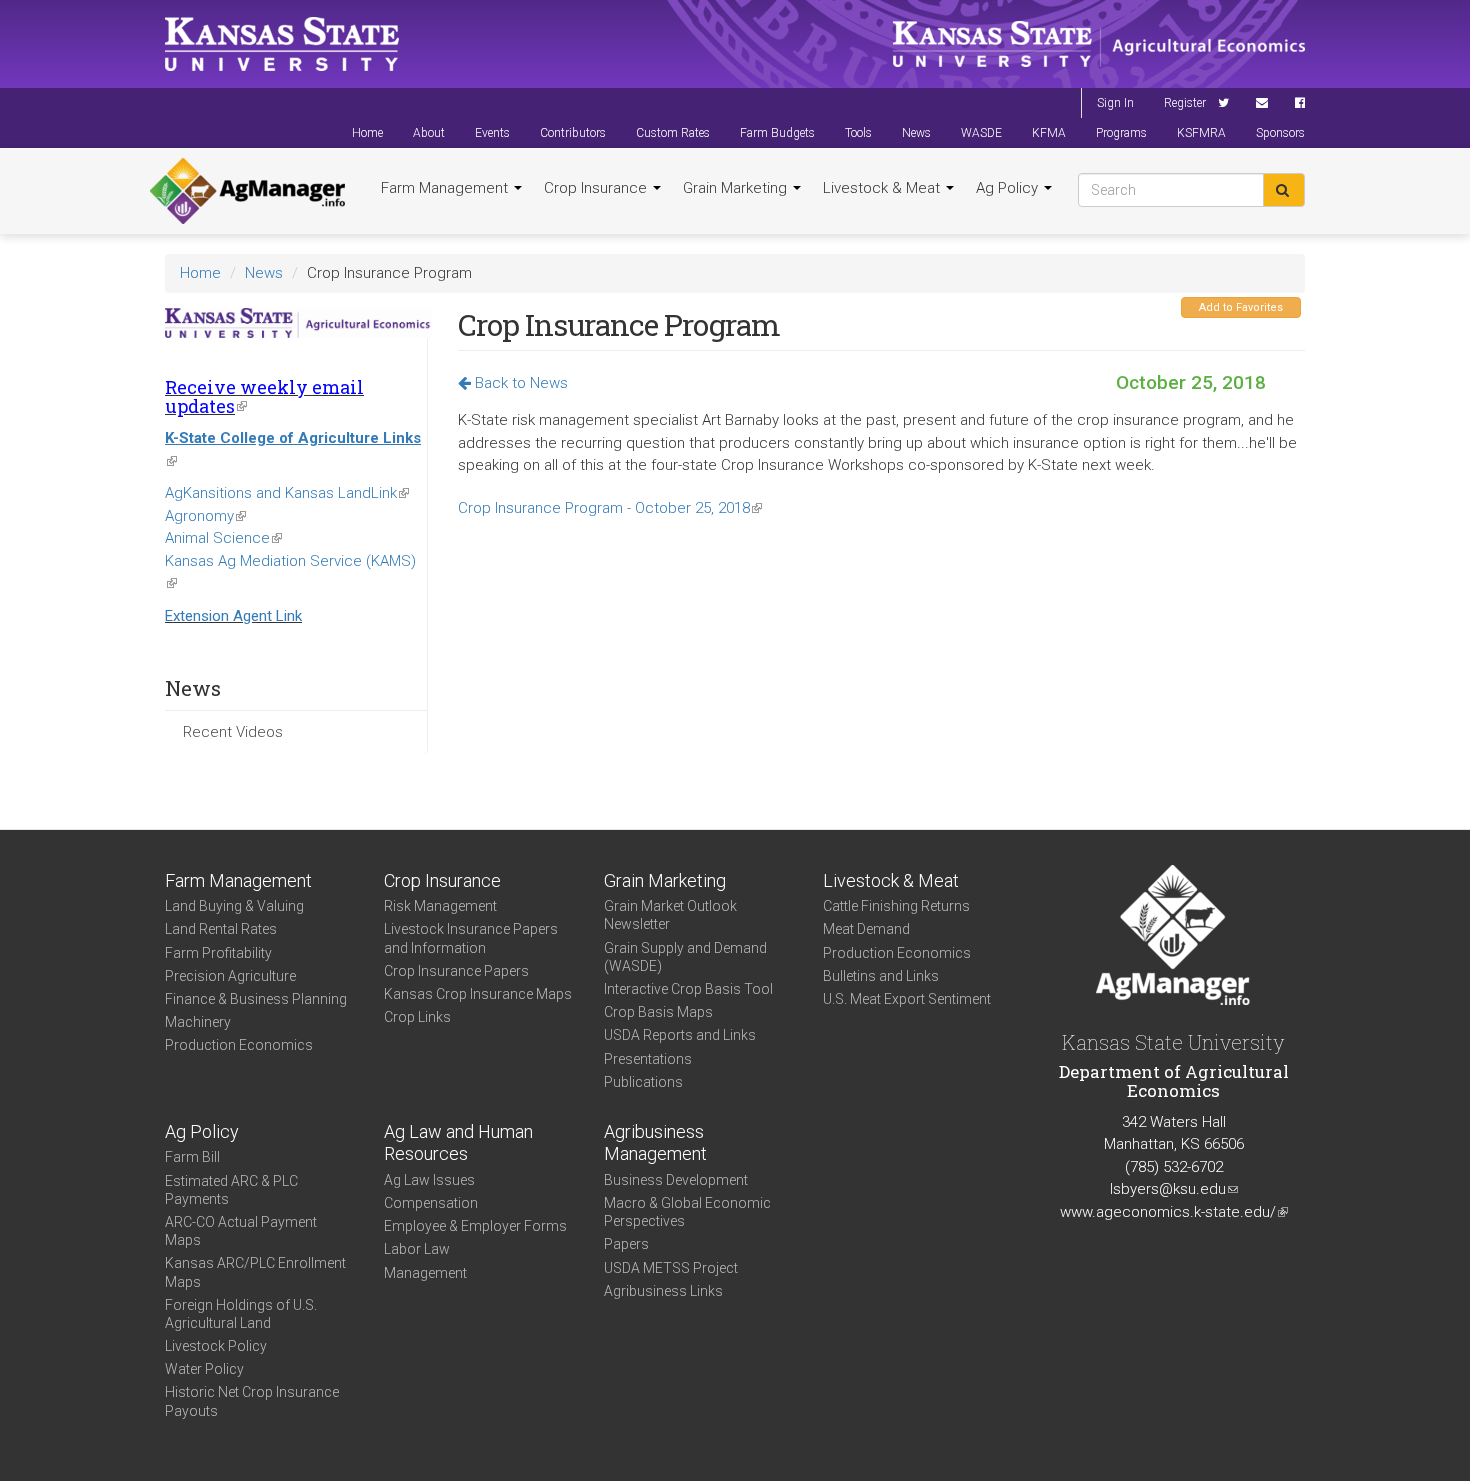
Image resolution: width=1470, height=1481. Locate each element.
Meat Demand (866, 929)
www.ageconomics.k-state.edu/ (1174, 1212)
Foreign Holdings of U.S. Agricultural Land (241, 1314)
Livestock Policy (216, 1346)
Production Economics (239, 1045)
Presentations (648, 1059)
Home (367, 133)
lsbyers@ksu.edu (1174, 1189)
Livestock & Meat (883, 188)
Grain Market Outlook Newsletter (670, 915)
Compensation (431, 1203)
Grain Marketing (737, 188)
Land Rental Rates (221, 929)
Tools (858, 133)
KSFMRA (1201, 133)
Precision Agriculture (230, 976)
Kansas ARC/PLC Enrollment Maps (255, 1272)
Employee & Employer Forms (475, 1226)
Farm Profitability (218, 953)
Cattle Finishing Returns (896, 906)
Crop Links (417, 1017)
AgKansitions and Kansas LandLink (287, 493)
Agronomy (205, 516)
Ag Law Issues (429, 1180)
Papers (626, 1244)
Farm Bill (192, 1157)
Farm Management (446, 188)
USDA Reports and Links (680, 1035)
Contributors (573, 133)
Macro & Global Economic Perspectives (687, 1212)
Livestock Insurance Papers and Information (471, 938)
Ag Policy (1009, 188)
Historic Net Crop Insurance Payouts (252, 1401)
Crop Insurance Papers (456, 971)
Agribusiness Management (655, 1143)
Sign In (1115, 103)
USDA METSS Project (671, 1268)
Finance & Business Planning (256, 999)
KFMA (1049, 133)
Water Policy (204, 1369)
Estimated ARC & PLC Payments (231, 1190)
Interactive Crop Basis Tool (688, 989)
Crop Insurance (597, 188)
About (429, 133)
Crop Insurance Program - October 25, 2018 (610, 508)
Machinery (198, 1022)
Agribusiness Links (663, 1291)
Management (425, 1273)
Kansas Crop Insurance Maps (478, 994)
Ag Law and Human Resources (458, 1143)
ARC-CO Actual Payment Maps (241, 1231)
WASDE (981, 133)
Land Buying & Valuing (234, 906)
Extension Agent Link (233, 616)
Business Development (676, 1180)
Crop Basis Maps (658, 1012)
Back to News (519, 383)
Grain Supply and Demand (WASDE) (685, 957)
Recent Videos (233, 732)
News (916, 133)
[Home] (247, 191)
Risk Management (440, 906)
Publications (643, 1082)
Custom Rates (673, 133)
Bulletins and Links (881, 976)
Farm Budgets (777, 133)
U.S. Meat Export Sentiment (907, 999)
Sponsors (1280, 133)
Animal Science (223, 538)
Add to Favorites (1241, 307)
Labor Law (417, 1249)
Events (492, 133)
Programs (1121, 133)
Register (1185, 103)
